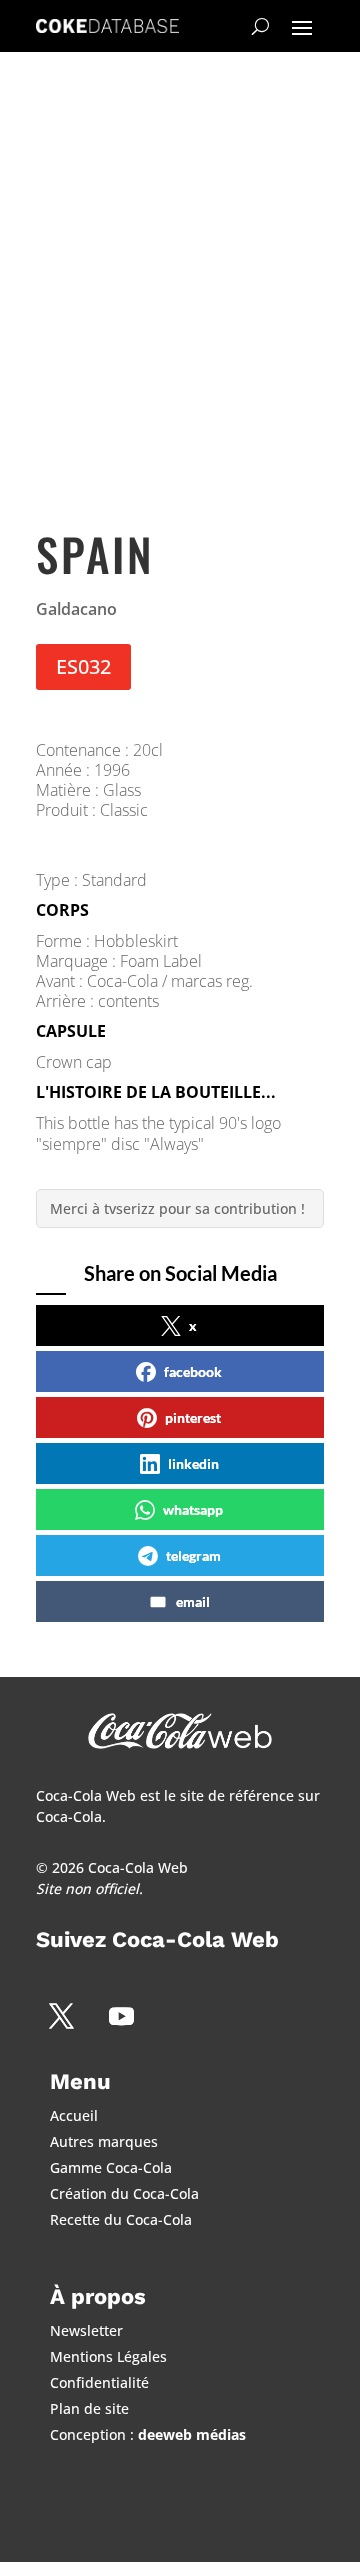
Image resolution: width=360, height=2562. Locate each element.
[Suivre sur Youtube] (121, 2016)
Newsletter (86, 2330)
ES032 (83, 666)
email (193, 1601)
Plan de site (89, 2408)
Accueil (74, 2115)
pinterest (193, 1417)
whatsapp (193, 1509)
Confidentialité (99, 2382)
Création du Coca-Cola (124, 2193)
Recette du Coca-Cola (121, 2219)
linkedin (193, 1463)
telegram (193, 1555)
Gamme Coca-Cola (111, 2167)
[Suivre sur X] (61, 2016)
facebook (193, 1371)
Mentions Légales (108, 2356)
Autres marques (104, 2141)
